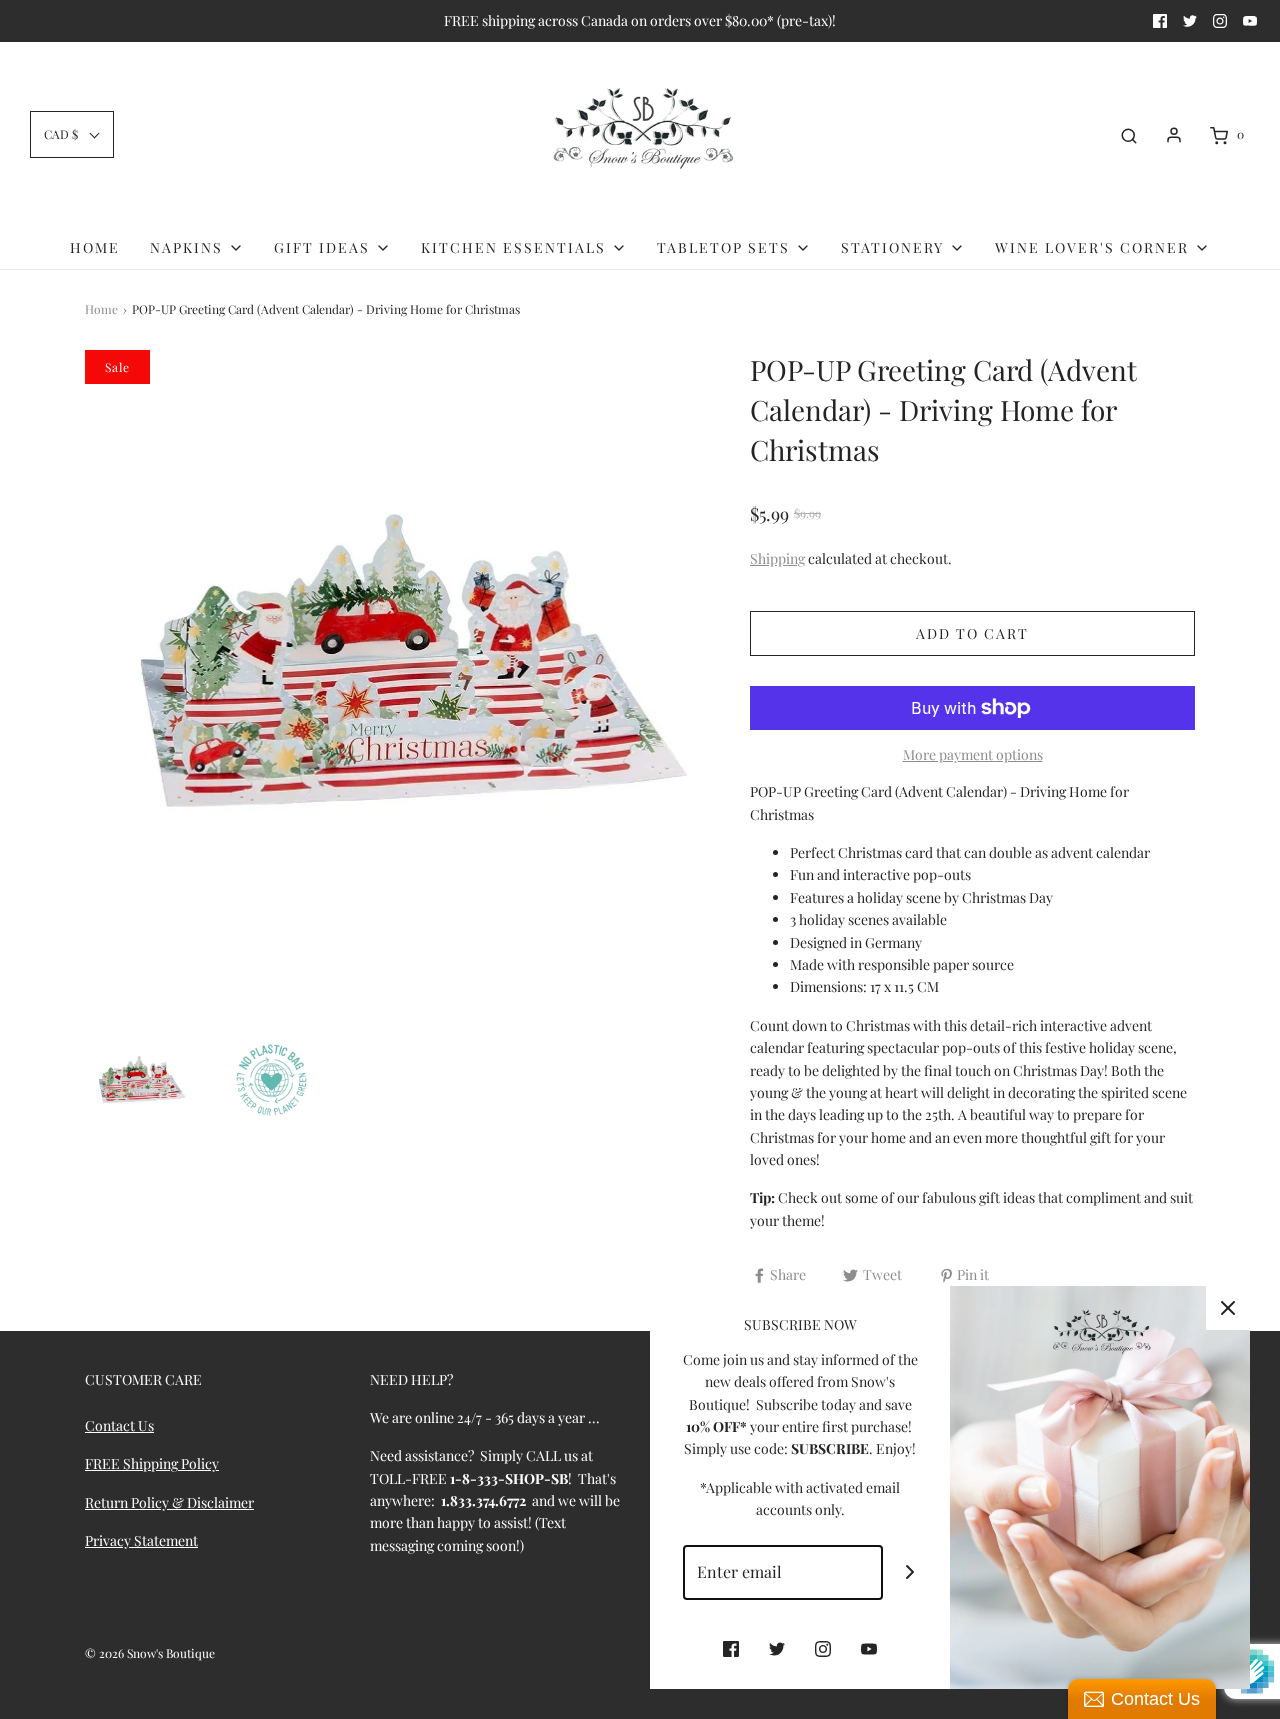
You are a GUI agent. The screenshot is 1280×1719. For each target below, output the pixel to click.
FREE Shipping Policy (152, 1463)
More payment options (973, 754)
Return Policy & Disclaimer (169, 1502)
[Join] (910, 1572)
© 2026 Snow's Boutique (150, 1653)
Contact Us (119, 1425)
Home (95, 247)
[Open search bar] (1129, 135)
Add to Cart (972, 633)
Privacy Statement (141, 1540)
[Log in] (1174, 135)
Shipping (777, 558)
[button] (72, 134)
